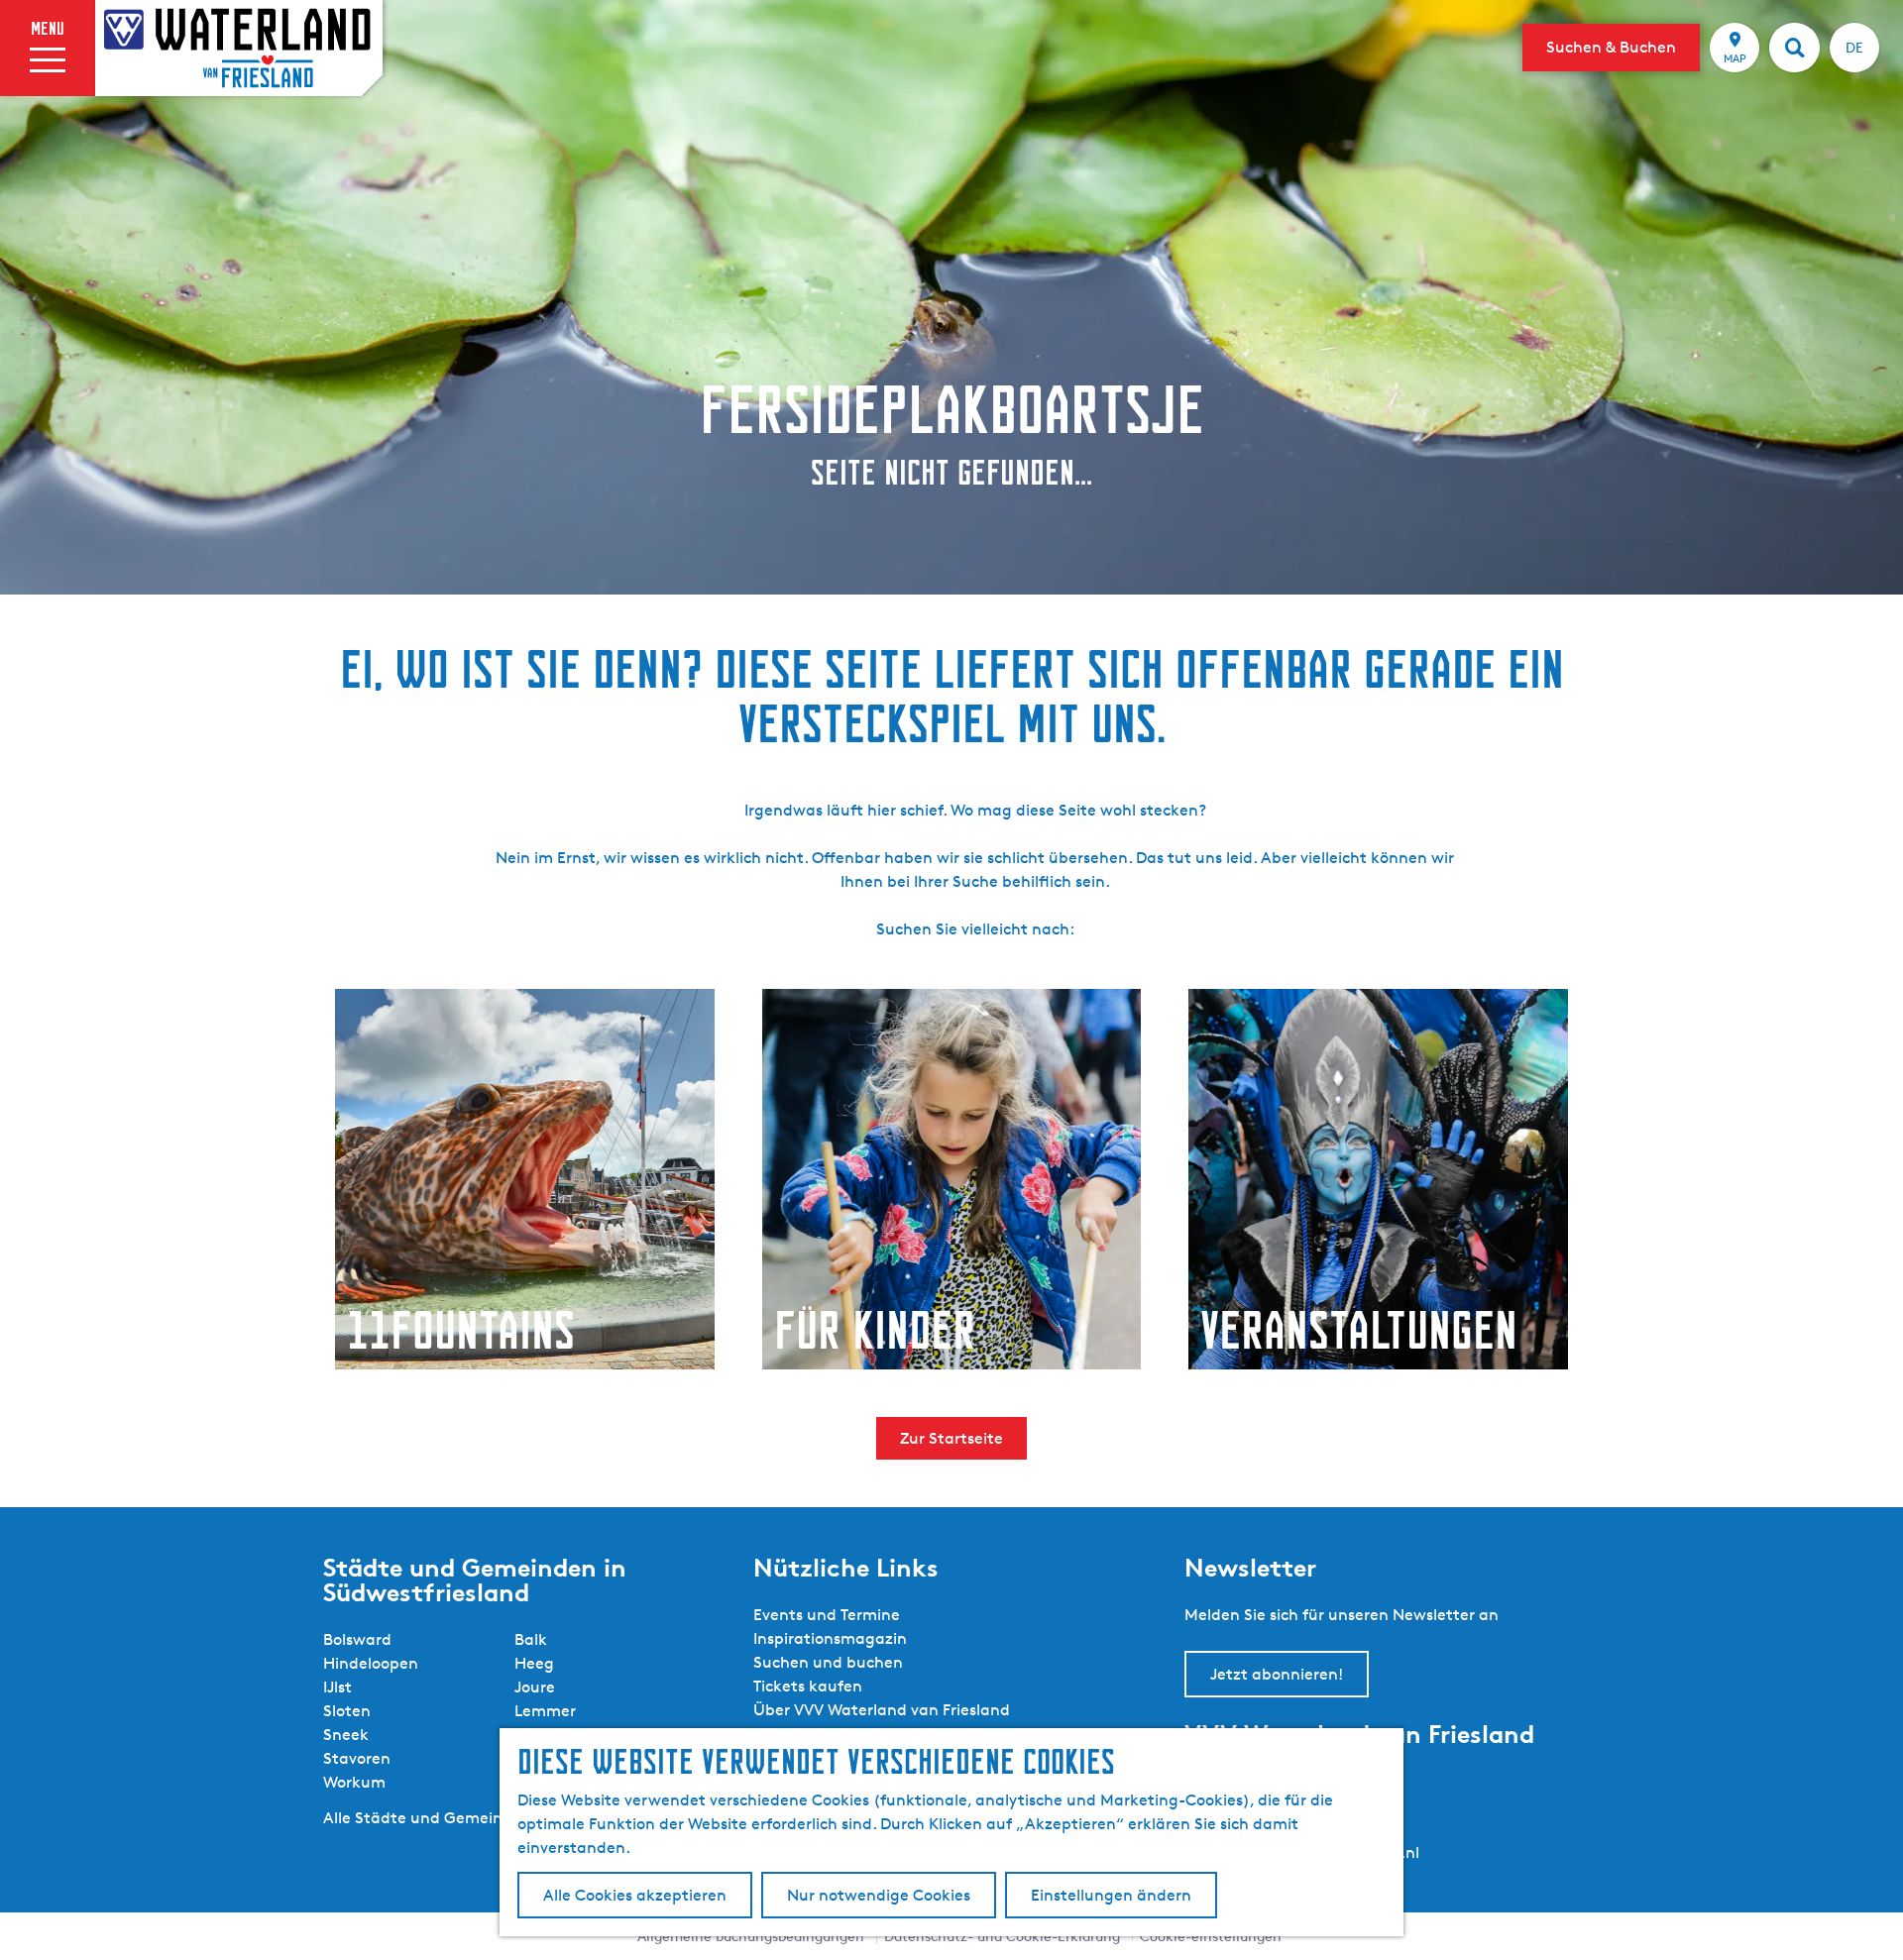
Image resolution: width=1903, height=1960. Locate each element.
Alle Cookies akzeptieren (635, 1895)
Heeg (534, 1663)
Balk (531, 1639)
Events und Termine (827, 1615)
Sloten (347, 1711)
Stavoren (357, 1758)
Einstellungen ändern (1111, 1895)
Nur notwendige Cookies (879, 1895)
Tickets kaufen (808, 1686)
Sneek (346, 1735)
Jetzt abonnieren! (1277, 1674)
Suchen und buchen (828, 1662)
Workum (354, 1782)
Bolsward (357, 1639)
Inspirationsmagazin (830, 1638)
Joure (535, 1687)
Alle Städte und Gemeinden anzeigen (464, 1818)
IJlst (337, 1687)
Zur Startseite (951, 1438)
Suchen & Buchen (1611, 47)
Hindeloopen (371, 1663)
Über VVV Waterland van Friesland (882, 1710)
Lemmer (545, 1711)
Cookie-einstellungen (1211, 1936)
